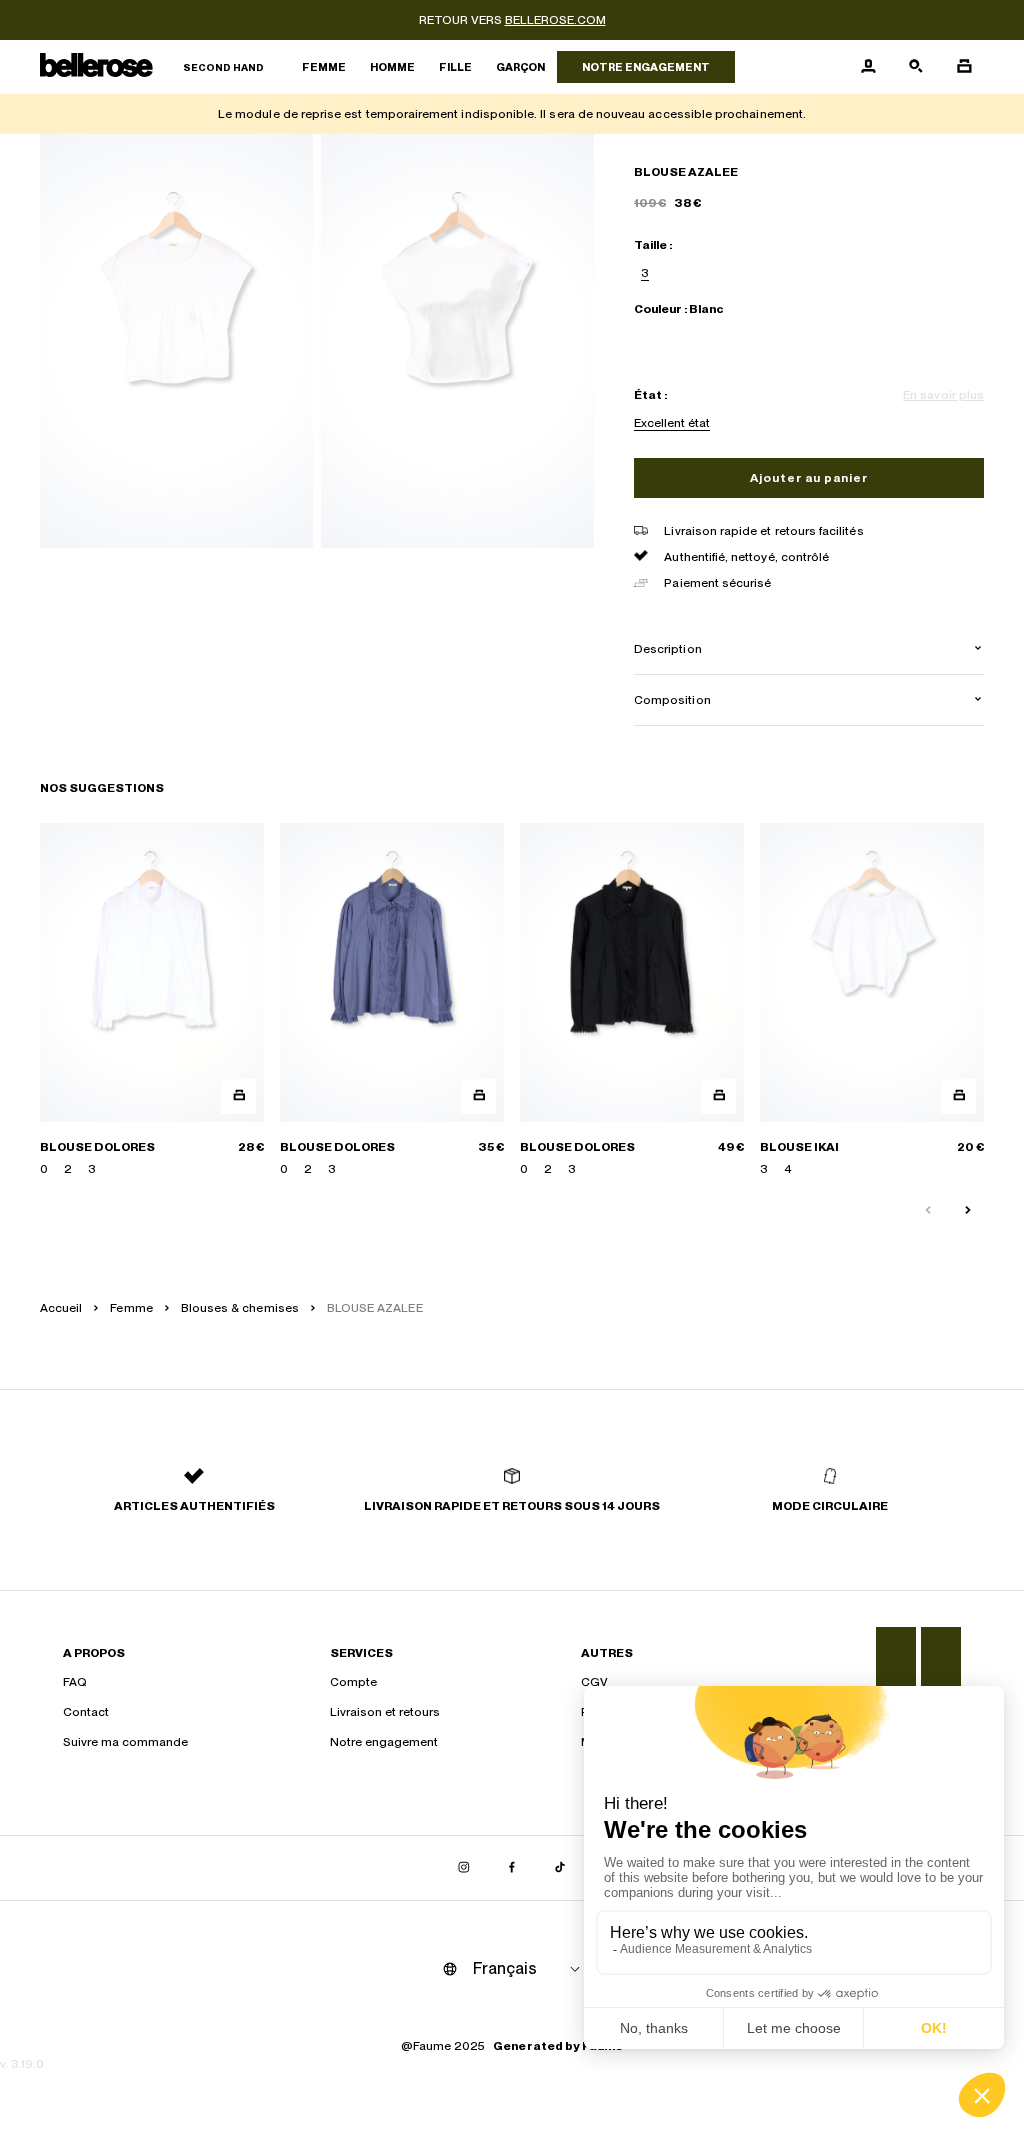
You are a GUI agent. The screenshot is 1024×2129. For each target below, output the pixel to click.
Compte (353, 1682)
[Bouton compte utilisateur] (868, 67)
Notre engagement (646, 67)
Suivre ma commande (125, 1742)
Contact (86, 1712)
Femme (324, 67)
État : (650, 395)
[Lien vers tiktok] (560, 1868)
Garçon (520, 67)
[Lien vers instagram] (464, 1868)
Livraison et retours (385, 1712)
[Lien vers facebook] (512, 1868)
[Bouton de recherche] (916, 67)
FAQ (75, 1682)
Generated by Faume (558, 2046)
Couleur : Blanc (678, 309)
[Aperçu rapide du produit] (238, 1096)
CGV (594, 1682)
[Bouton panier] (964, 67)
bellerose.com (555, 20)
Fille (455, 67)
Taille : (653, 245)
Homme (392, 67)
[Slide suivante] (968, 1211)
